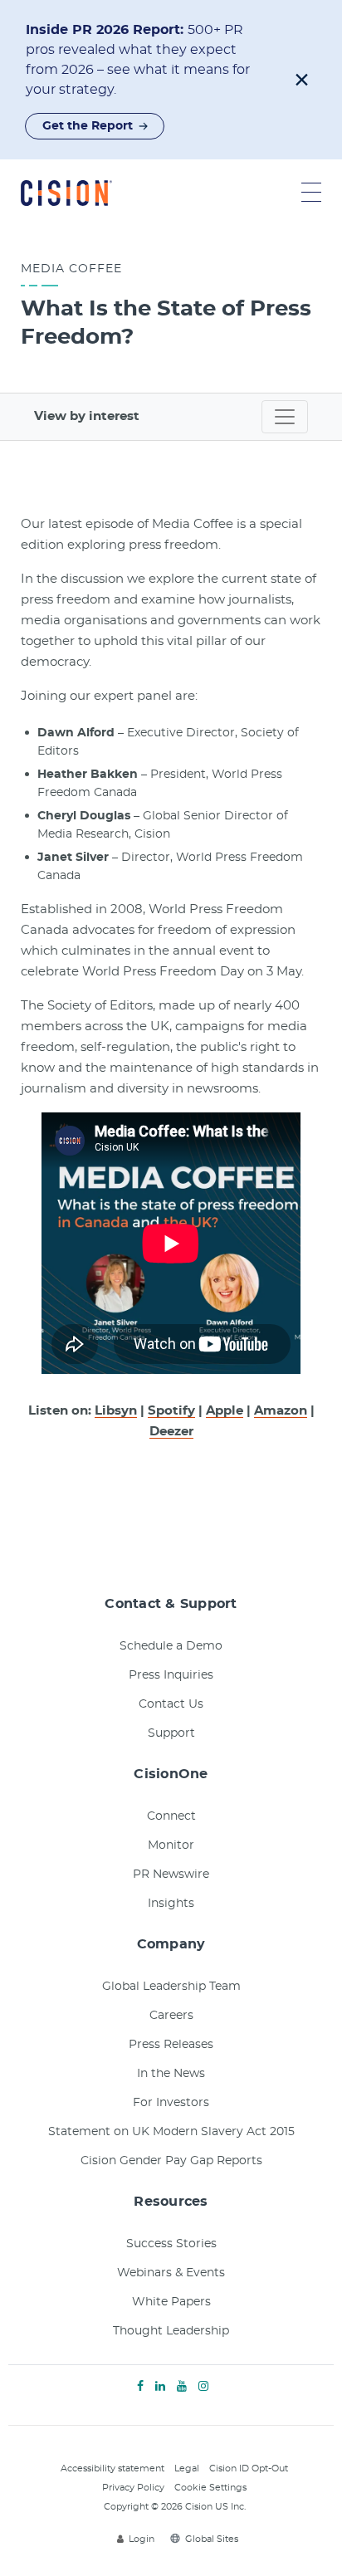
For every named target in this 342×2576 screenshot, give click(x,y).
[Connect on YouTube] (182, 2387)
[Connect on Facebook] (140, 2387)
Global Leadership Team (171, 1987)
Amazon (281, 1411)
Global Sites (212, 2539)
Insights (171, 1904)
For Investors (171, 2103)
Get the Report (88, 126)
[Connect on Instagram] (203, 2387)
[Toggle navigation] (285, 417)
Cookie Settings (210, 2488)
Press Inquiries (171, 1675)
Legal (187, 2468)
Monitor (171, 1845)
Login (142, 2539)
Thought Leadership (171, 2331)
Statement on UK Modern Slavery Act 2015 (171, 2132)
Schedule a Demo (171, 1646)
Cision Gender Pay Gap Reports (171, 2161)
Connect (171, 1816)
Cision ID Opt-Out (249, 2468)
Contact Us (171, 1704)
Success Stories (171, 2244)
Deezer (171, 1432)
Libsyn (116, 1411)
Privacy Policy (133, 2488)
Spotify (171, 1411)
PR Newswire (171, 1875)
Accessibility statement (112, 2468)
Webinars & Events (171, 2273)
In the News (171, 2074)
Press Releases (171, 2045)
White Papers (171, 2302)
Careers (171, 2016)
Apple (225, 1411)
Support (171, 1733)
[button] (302, 80)
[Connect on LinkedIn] (160, 2387)
